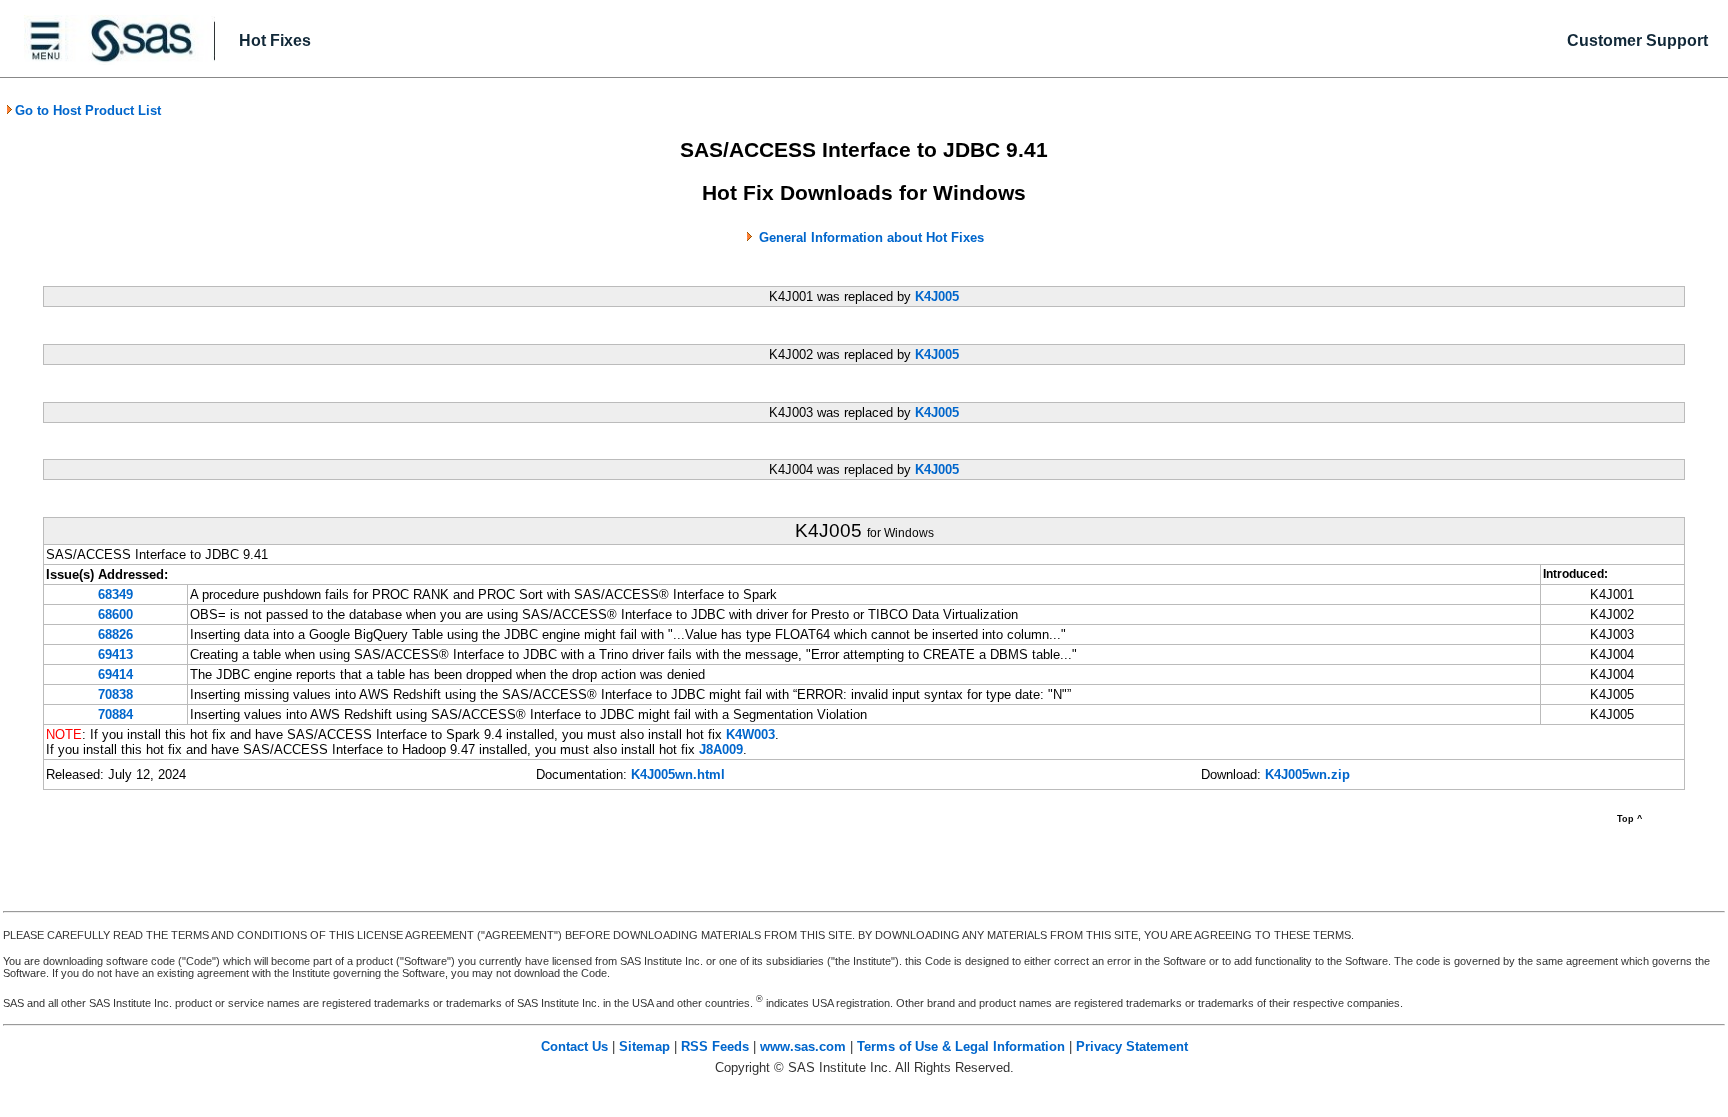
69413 (115, 654)
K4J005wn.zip (1307, 774)
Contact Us (574, 1046)
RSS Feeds (715, 1046)
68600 (115, 614)
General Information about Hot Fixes (871, 237)
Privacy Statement (1132, 1046)
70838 (115, 694)
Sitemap (644, 1046)
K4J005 (937, 296)
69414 (115, 674)
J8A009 (721, 749)
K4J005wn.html (678, 774)
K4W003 (750, 734)
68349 (115, 594)
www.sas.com (803, 1046)
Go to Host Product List (88, 110)
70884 (115, 714)
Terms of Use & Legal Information (961, 1046)
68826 (115, 634)
